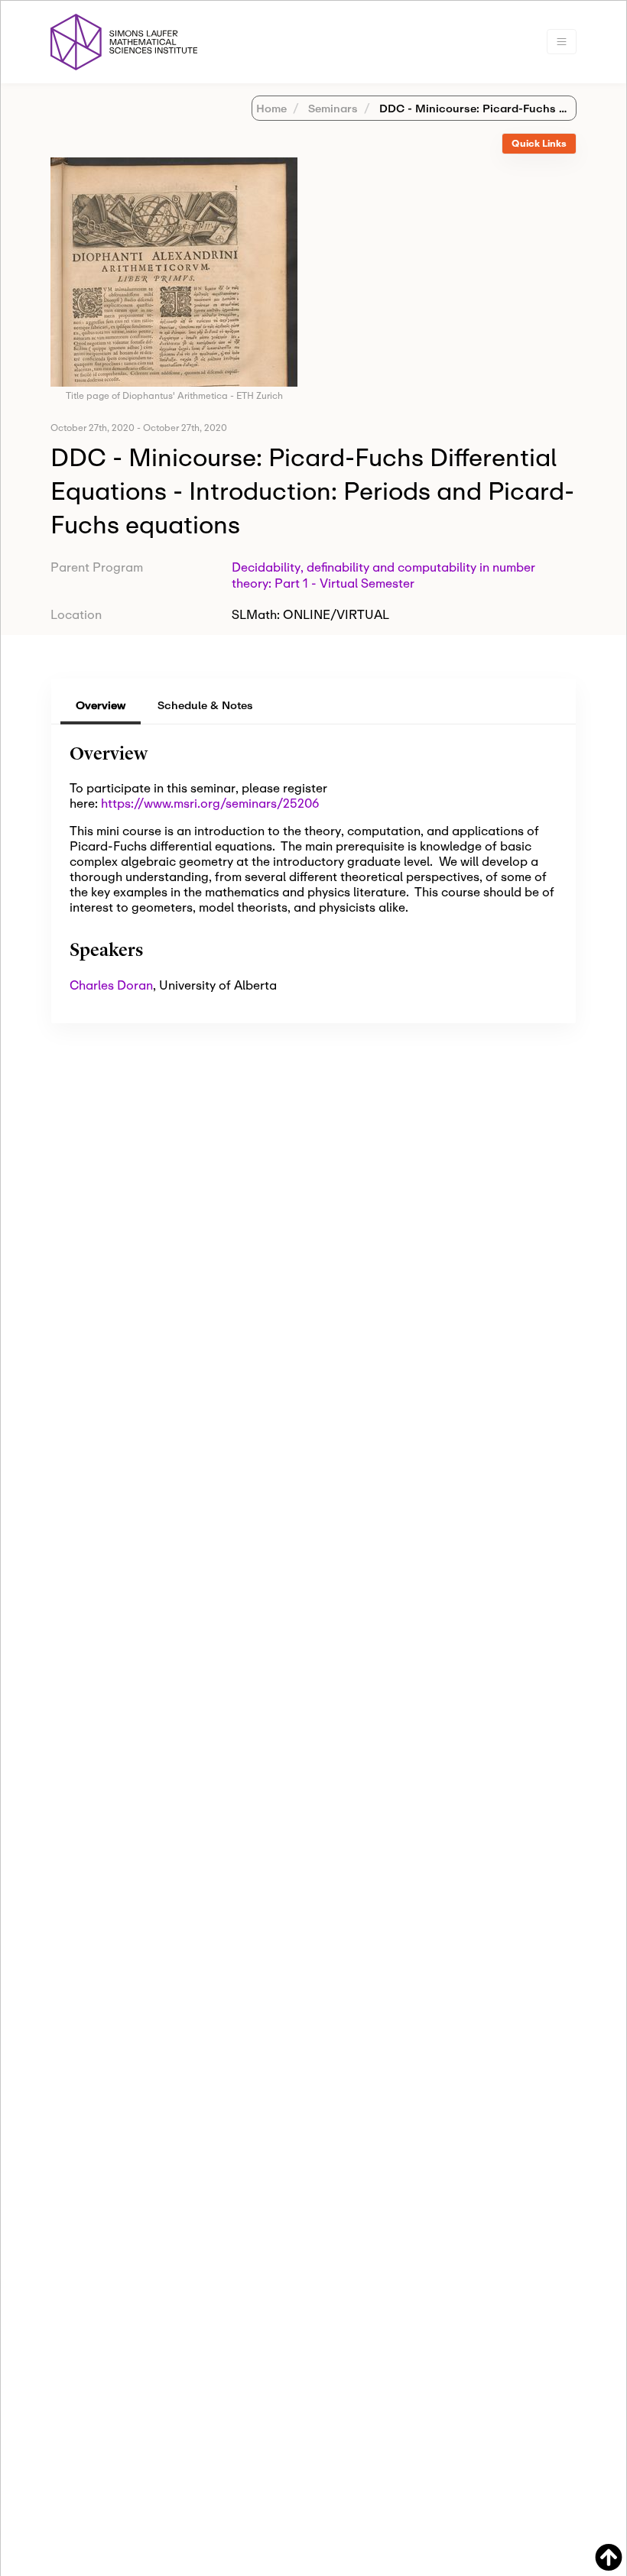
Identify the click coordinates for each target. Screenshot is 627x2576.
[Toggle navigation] (562, 42)
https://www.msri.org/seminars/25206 (210, 803)
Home (271, 108)
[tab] (539, 144)
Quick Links (539, 143)
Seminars (331, 108)
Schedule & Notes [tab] (205, 705)
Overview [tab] (101, 705)
